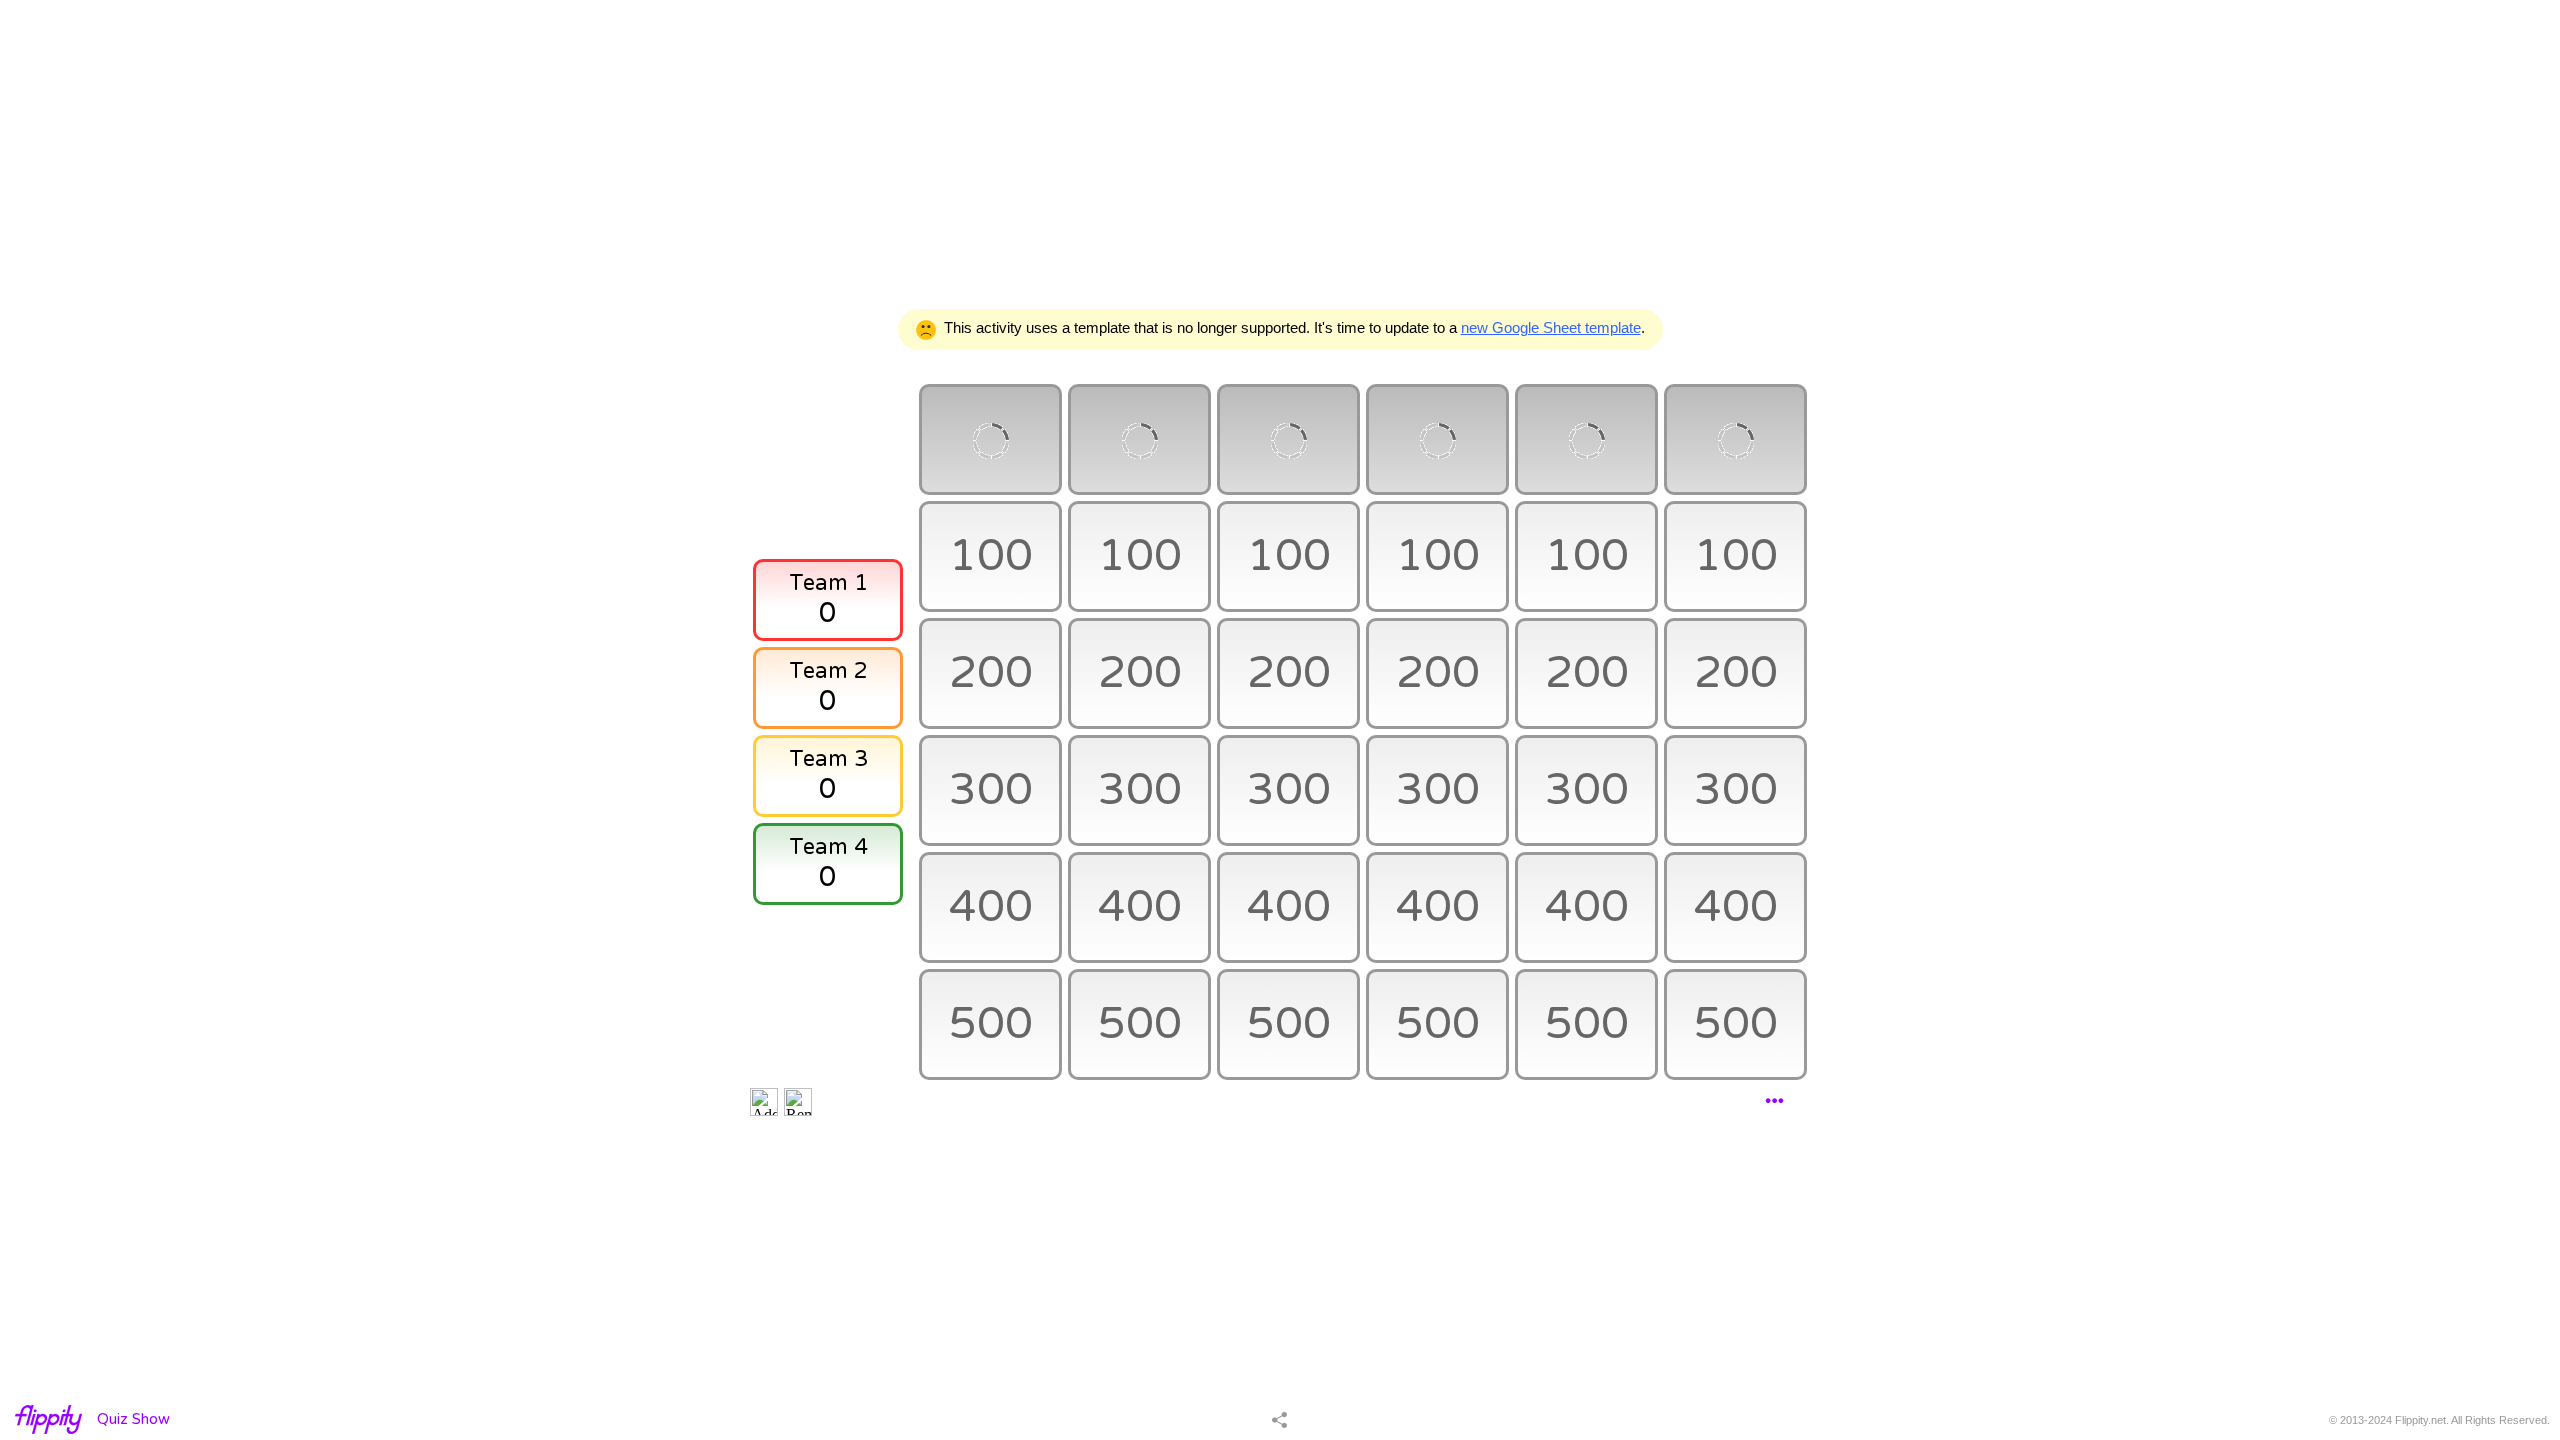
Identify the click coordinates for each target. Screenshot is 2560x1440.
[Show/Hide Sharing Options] (1279, 1419)
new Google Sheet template (1551, 327)
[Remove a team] (798, 1102)
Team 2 (828, 671)
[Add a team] (764, 1102)
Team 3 (828, 759)
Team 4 (828, 847)
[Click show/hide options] (1775, 1101)
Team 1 (828, 583)
